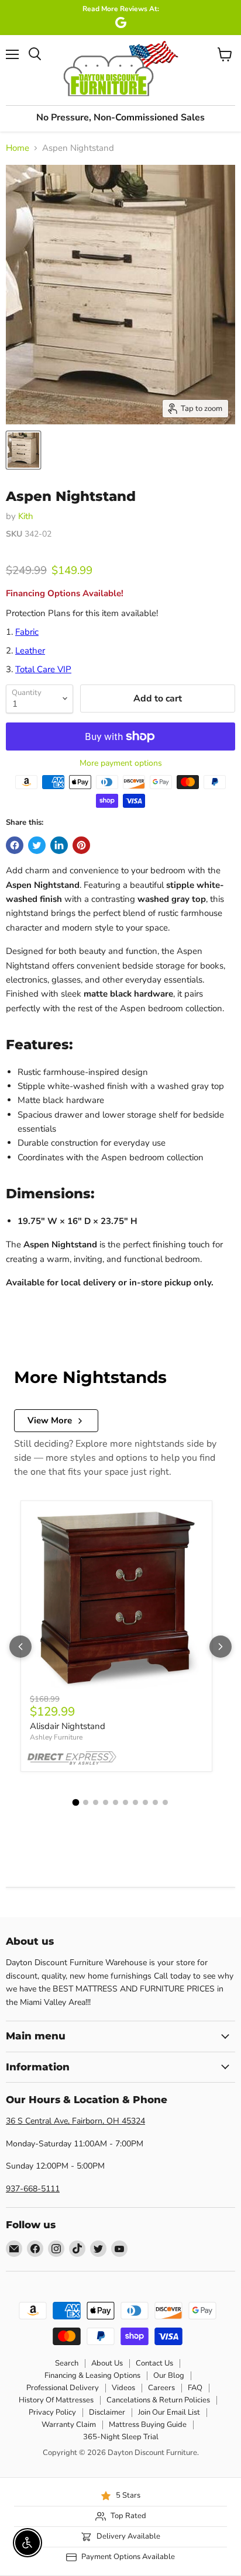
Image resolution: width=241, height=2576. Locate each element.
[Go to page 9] (155, 1802)
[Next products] (221, 1647)
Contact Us (154, 2363)
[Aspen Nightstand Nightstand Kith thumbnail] (23, 450)
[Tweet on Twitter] (37, 845)
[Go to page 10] (165, 1802)
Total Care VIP (43, 669)
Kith (26, 516)
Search (67, 2363)
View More (50, 1420)
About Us (107, 2363)
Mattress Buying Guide (148, 2425)
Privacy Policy (52, 2412)
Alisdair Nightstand (68, 1726)
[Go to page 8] (145, 1802)
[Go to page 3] (96, 1802)
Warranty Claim (69, 2425)
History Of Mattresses (56, 2400)
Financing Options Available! (65, 593)
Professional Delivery (63, 2388)
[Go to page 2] (86, 1802)
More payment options (121, 763)
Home (18, 148)
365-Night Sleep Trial (121, 2437)
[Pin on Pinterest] (81, 845)
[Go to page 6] (125, 1802)
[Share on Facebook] (15, 845)
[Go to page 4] (106, 1802)
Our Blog (169, 2376)
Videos (123, 2388)
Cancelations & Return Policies (158, 2400)
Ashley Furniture (56, 1737)
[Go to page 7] (135, 1802)
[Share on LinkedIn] (59, 845)
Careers (161, 2388)
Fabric (27, 632)
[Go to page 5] (116, 1802)
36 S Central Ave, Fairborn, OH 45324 (75, 2121)
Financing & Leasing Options (92, 2376)
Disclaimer (107, 2412)
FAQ (195, 2388)
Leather (30, 651)
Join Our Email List (169, 2412)
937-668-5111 (33, 2189)
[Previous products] (20, 1647)
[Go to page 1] (76, 1803)
